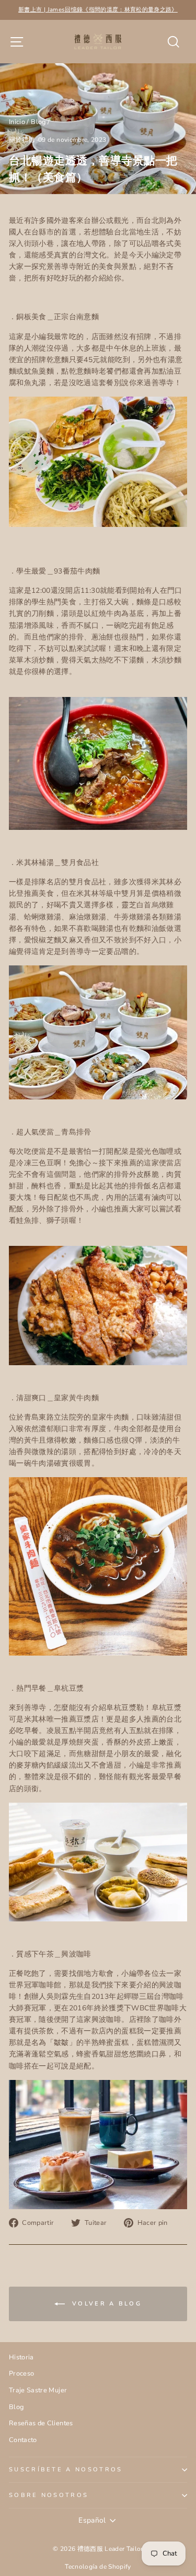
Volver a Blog (105, 2304)
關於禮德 (22, 140)
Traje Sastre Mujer (38, 2390)
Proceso (21, 2373)
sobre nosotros (49, 2495)
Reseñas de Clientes (41, 2423)
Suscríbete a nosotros (66, 2470)
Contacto (23, 2440)
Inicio (17, 122)
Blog (38, 122)
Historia (21, 2357)
